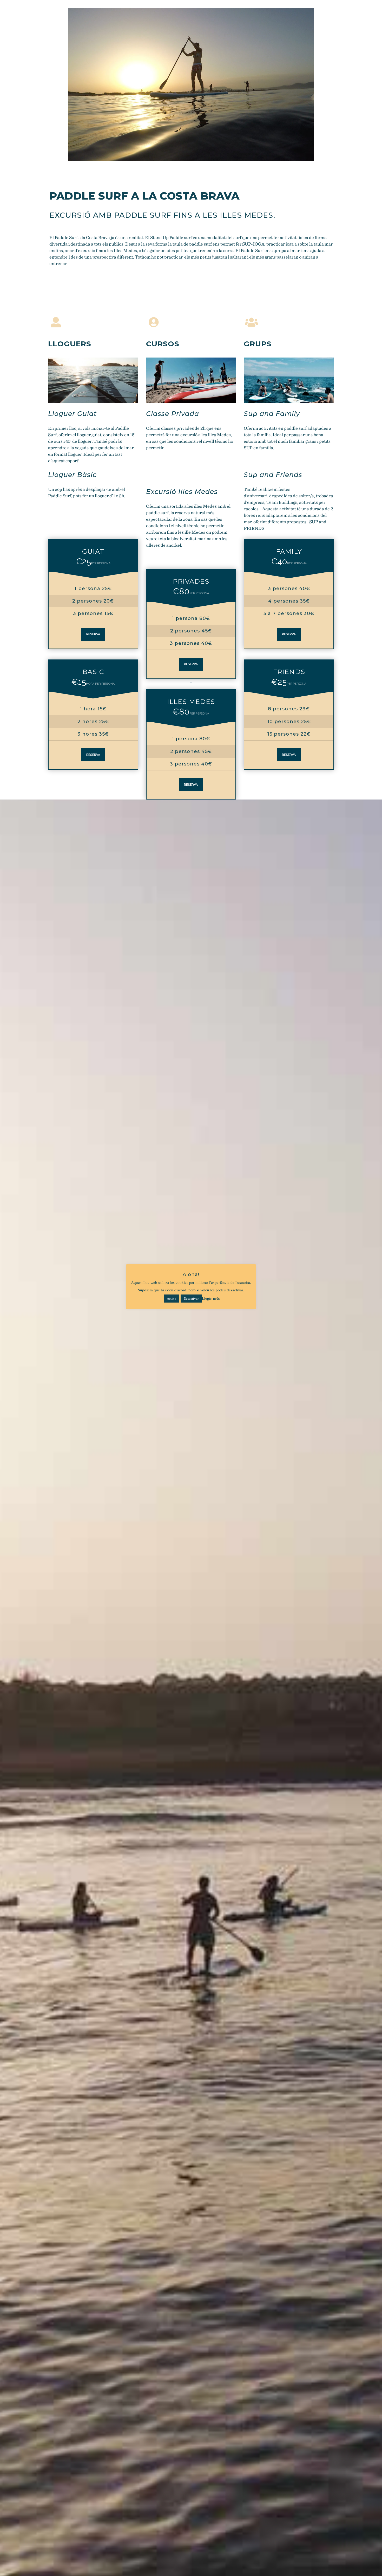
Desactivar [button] (191, 1298)
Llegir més (211, 1298)
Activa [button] (172, 1298)
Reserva (93, 634)
